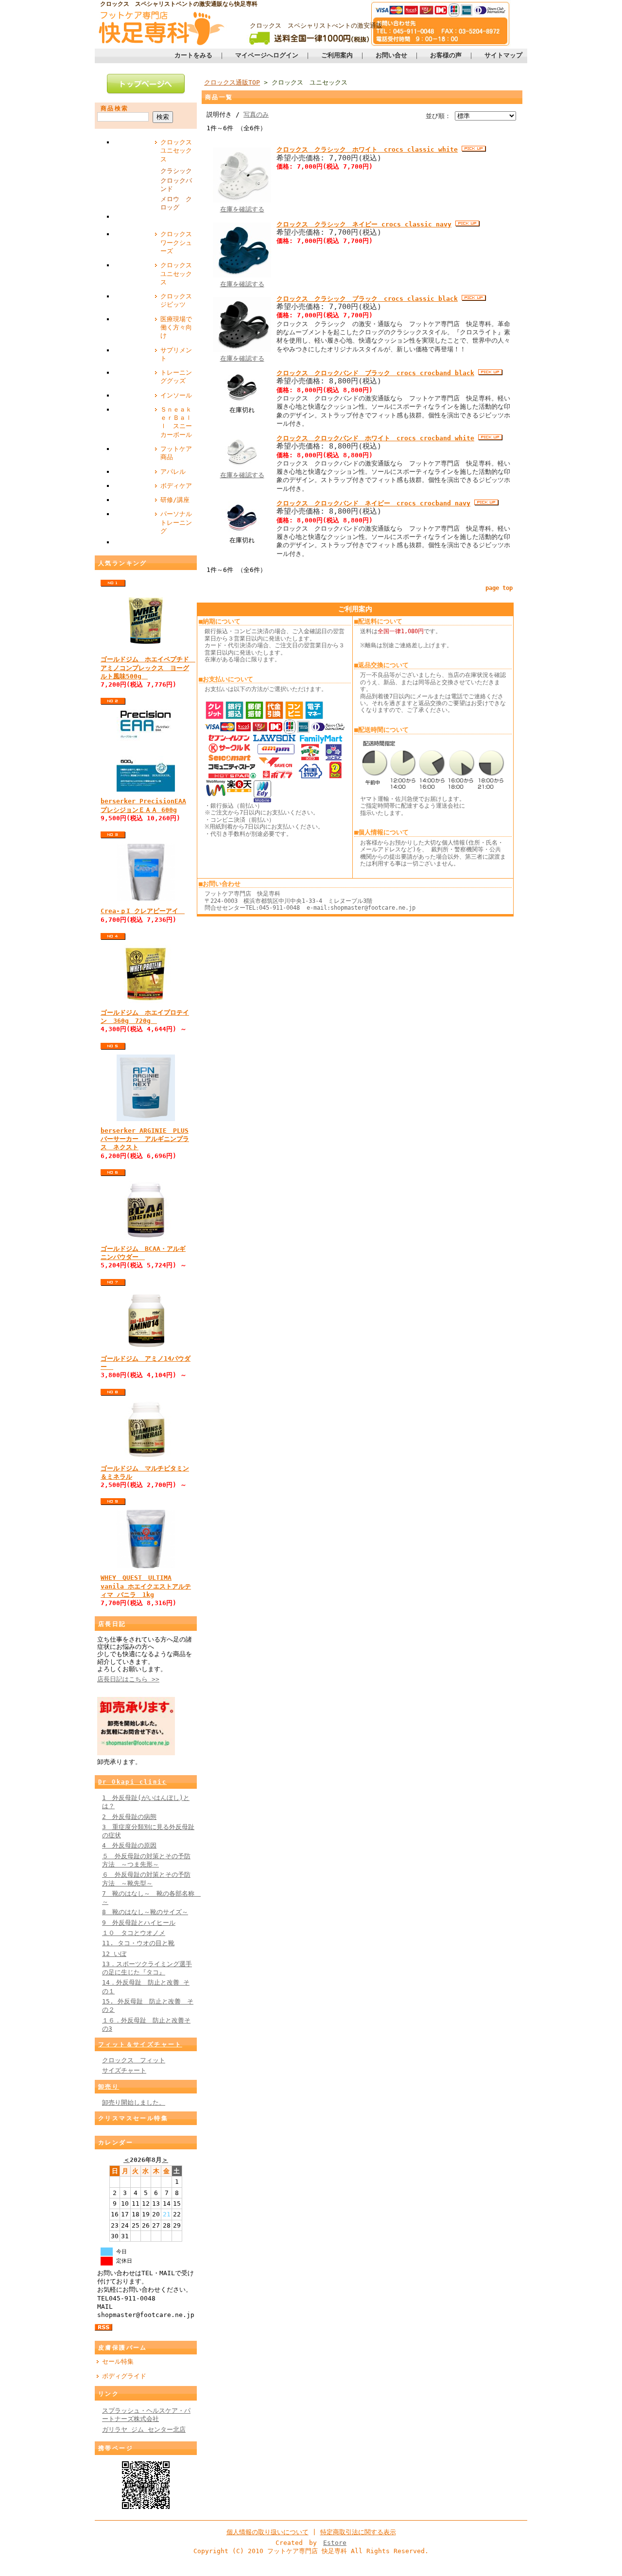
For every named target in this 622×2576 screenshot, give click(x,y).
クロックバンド (176, 185)
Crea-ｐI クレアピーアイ (143, 911)
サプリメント (176, 354)
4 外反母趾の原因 (129, 1845)
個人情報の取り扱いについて (268, 2532)
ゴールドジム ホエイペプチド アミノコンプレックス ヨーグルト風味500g (148, 668)
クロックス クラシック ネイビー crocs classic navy (364, 224)
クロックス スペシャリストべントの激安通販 (316, 26)
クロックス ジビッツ (179, 300)
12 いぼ (114, 1954)
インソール (176, 395)
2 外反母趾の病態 (129, 1817)
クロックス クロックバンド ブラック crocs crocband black (375, 373)
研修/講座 (175, 500)
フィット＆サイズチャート (140, 2044)
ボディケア (176, 486)
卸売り (109, 2087)
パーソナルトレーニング (176, 522)
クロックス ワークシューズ (179, 242)
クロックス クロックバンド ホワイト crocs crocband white (375, 438)
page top (499, 588)
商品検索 (115, 108)
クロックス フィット (134, 2060)
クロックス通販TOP (232, 82)
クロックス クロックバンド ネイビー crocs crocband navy (373, 503)
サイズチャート (124, 2070)
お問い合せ (391, 55)
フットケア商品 (176, 453)
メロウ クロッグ (176, 203)
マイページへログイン (267, 55)
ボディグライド (124, 2376)
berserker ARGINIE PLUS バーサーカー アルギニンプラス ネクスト (145, 1139)
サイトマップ (503, 55)
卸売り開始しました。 (134, 2102)
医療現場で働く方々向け (176, 328)
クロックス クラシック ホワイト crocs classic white (367, 149)
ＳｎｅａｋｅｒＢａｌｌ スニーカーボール (176, 422)
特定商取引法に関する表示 (358, 2532)
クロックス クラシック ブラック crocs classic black (367, 299)
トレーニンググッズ (176, 377)
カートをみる (193, 55)
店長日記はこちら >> (128, 1679)
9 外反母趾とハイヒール (139, 1923)
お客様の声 (446, 55)
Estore (335, 2543)
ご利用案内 (337, 55)
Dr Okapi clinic (132, 1782)
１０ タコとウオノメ (134, 1933)
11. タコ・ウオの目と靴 (138, 1943)
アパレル (173, 472)
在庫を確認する (242, 209)
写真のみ (256, 114)
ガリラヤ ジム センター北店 (144, 2429)
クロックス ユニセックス (179, 151)
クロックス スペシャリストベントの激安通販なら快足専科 (179, 4)
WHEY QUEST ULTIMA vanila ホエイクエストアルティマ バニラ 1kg (146, 1586)
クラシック (176, 171)
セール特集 (118, 2361)
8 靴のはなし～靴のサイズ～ (145, 1912)
